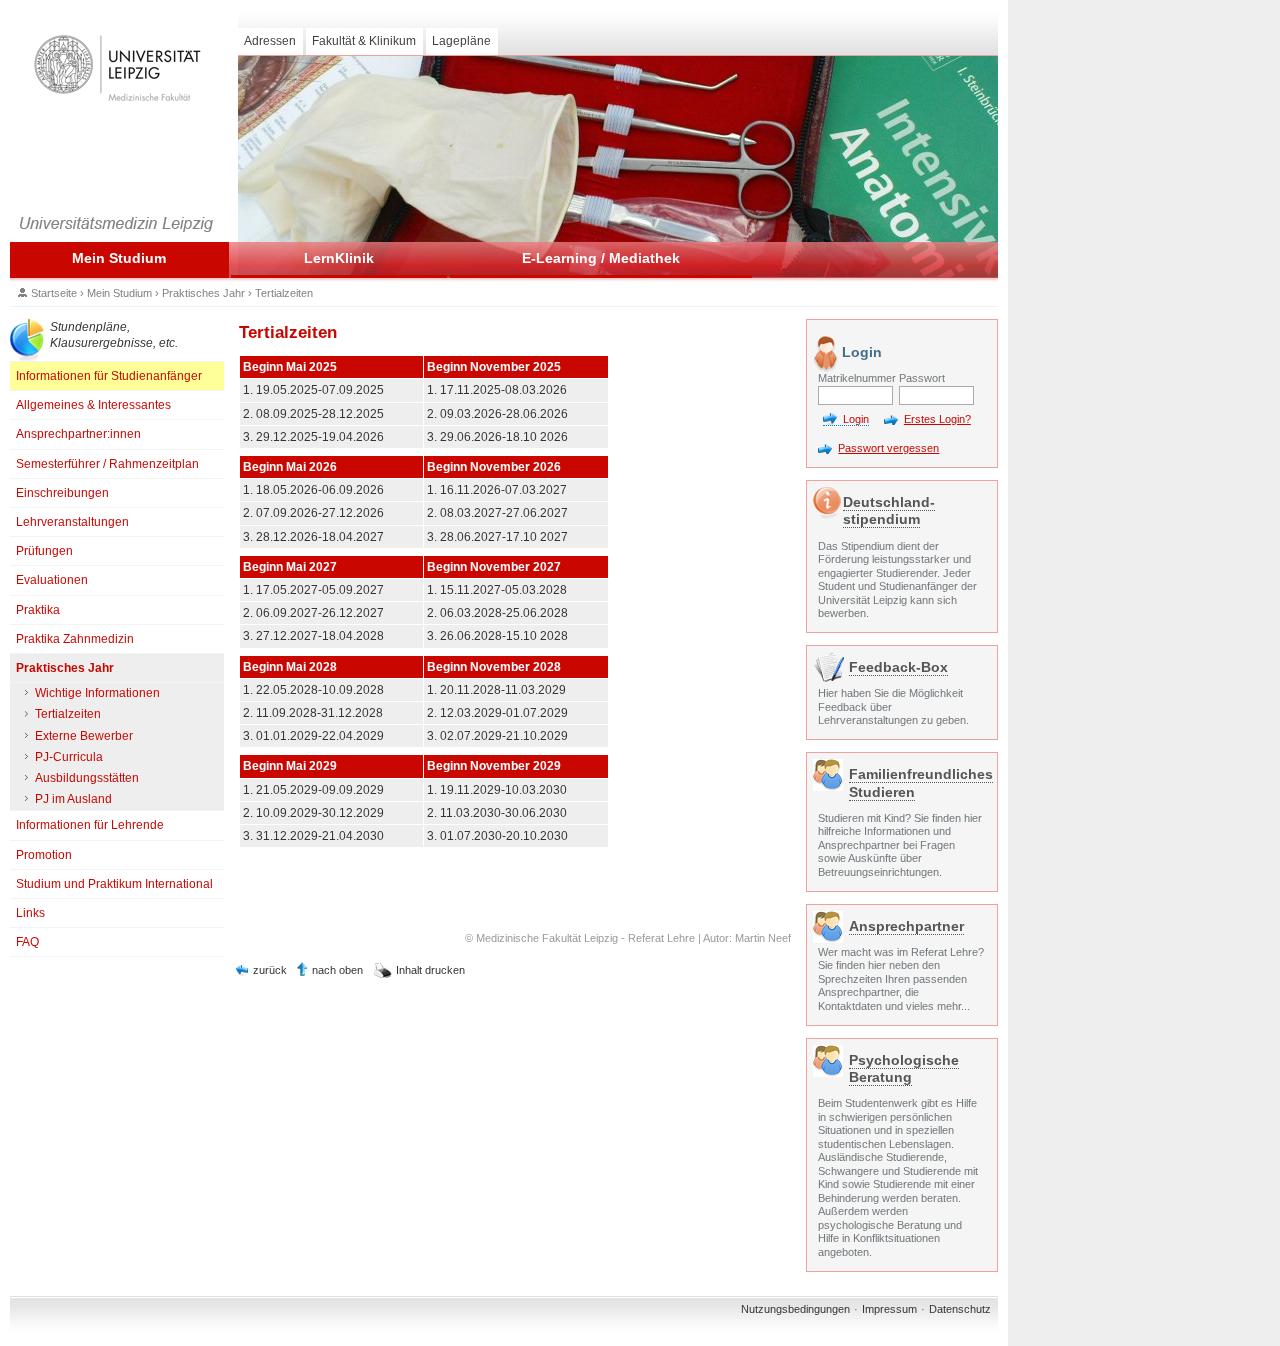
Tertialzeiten (284, 293)
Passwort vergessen (888, 448)
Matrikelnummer (855, 378)
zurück (270, 970)
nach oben (337, 970)
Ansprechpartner (906, 926)
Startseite (54, 293)
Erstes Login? (937, 419)
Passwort (922, 378)
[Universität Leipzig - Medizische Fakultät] (117, 68)
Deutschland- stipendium (889, 510)
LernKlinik (339, 258)
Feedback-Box (898, 667)
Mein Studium (119, 258)
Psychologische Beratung (904, 1068)
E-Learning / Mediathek (601, 258)
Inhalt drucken (430, 970)
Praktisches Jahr (203, 293)
